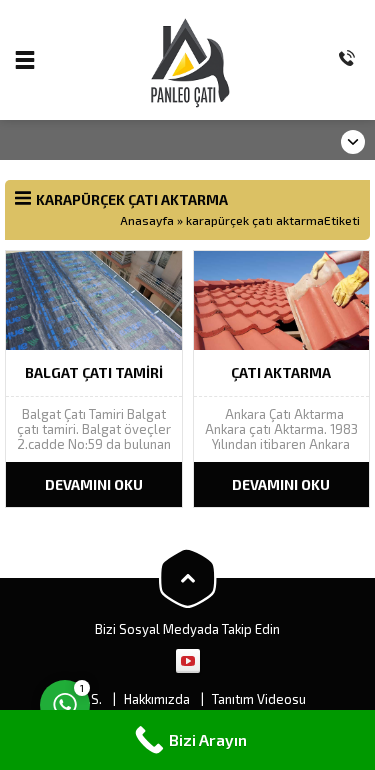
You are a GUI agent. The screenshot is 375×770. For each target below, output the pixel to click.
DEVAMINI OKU (94, 484)
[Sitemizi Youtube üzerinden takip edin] (188, 661)
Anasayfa (147, 220)
